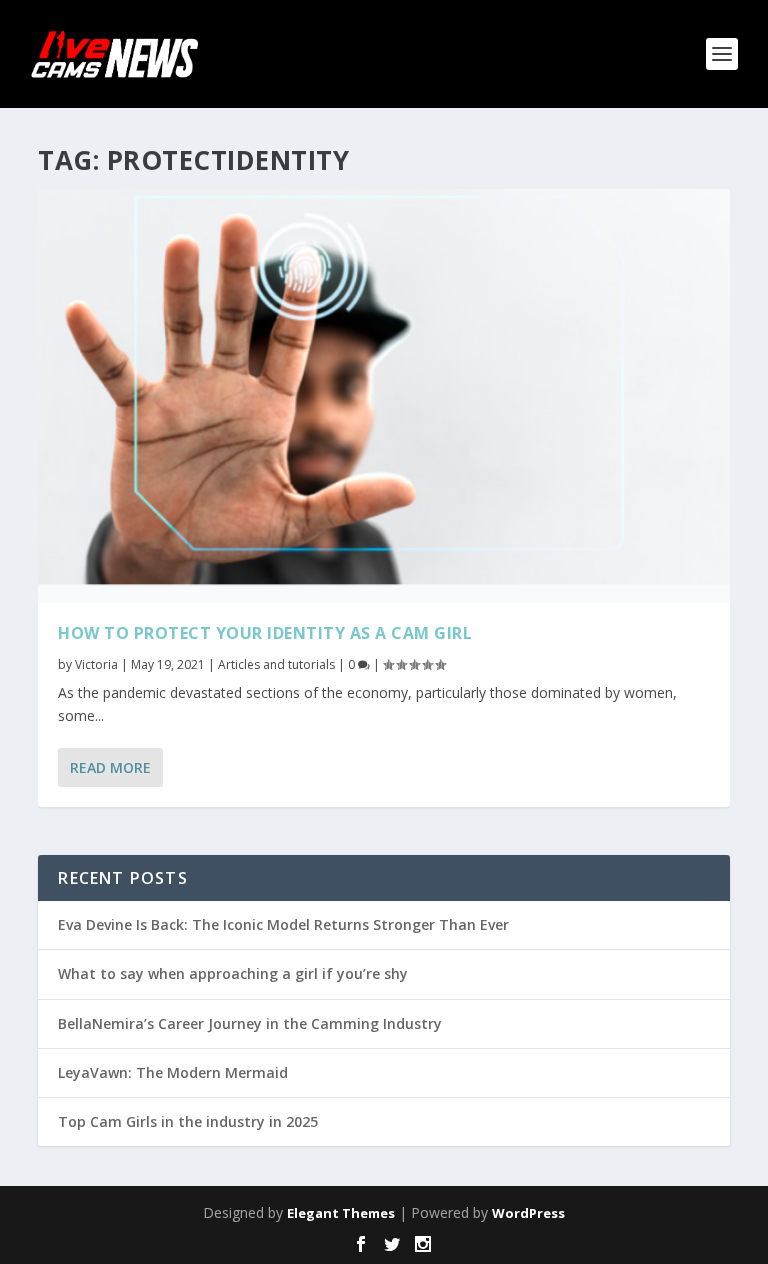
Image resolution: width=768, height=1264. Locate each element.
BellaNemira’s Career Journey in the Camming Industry (250, 1023)
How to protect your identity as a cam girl (265, 633)
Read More (110, 767)
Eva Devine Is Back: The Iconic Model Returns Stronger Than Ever (283, 924)
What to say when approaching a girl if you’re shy (233, 973)
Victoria (96, 664)
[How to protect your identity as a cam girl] (383, 396)
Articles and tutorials (276, 664)
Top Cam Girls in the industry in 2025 (188, 1121)
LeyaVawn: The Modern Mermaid (173, 1072)
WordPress (528, 1213)
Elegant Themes (341, 1213)
